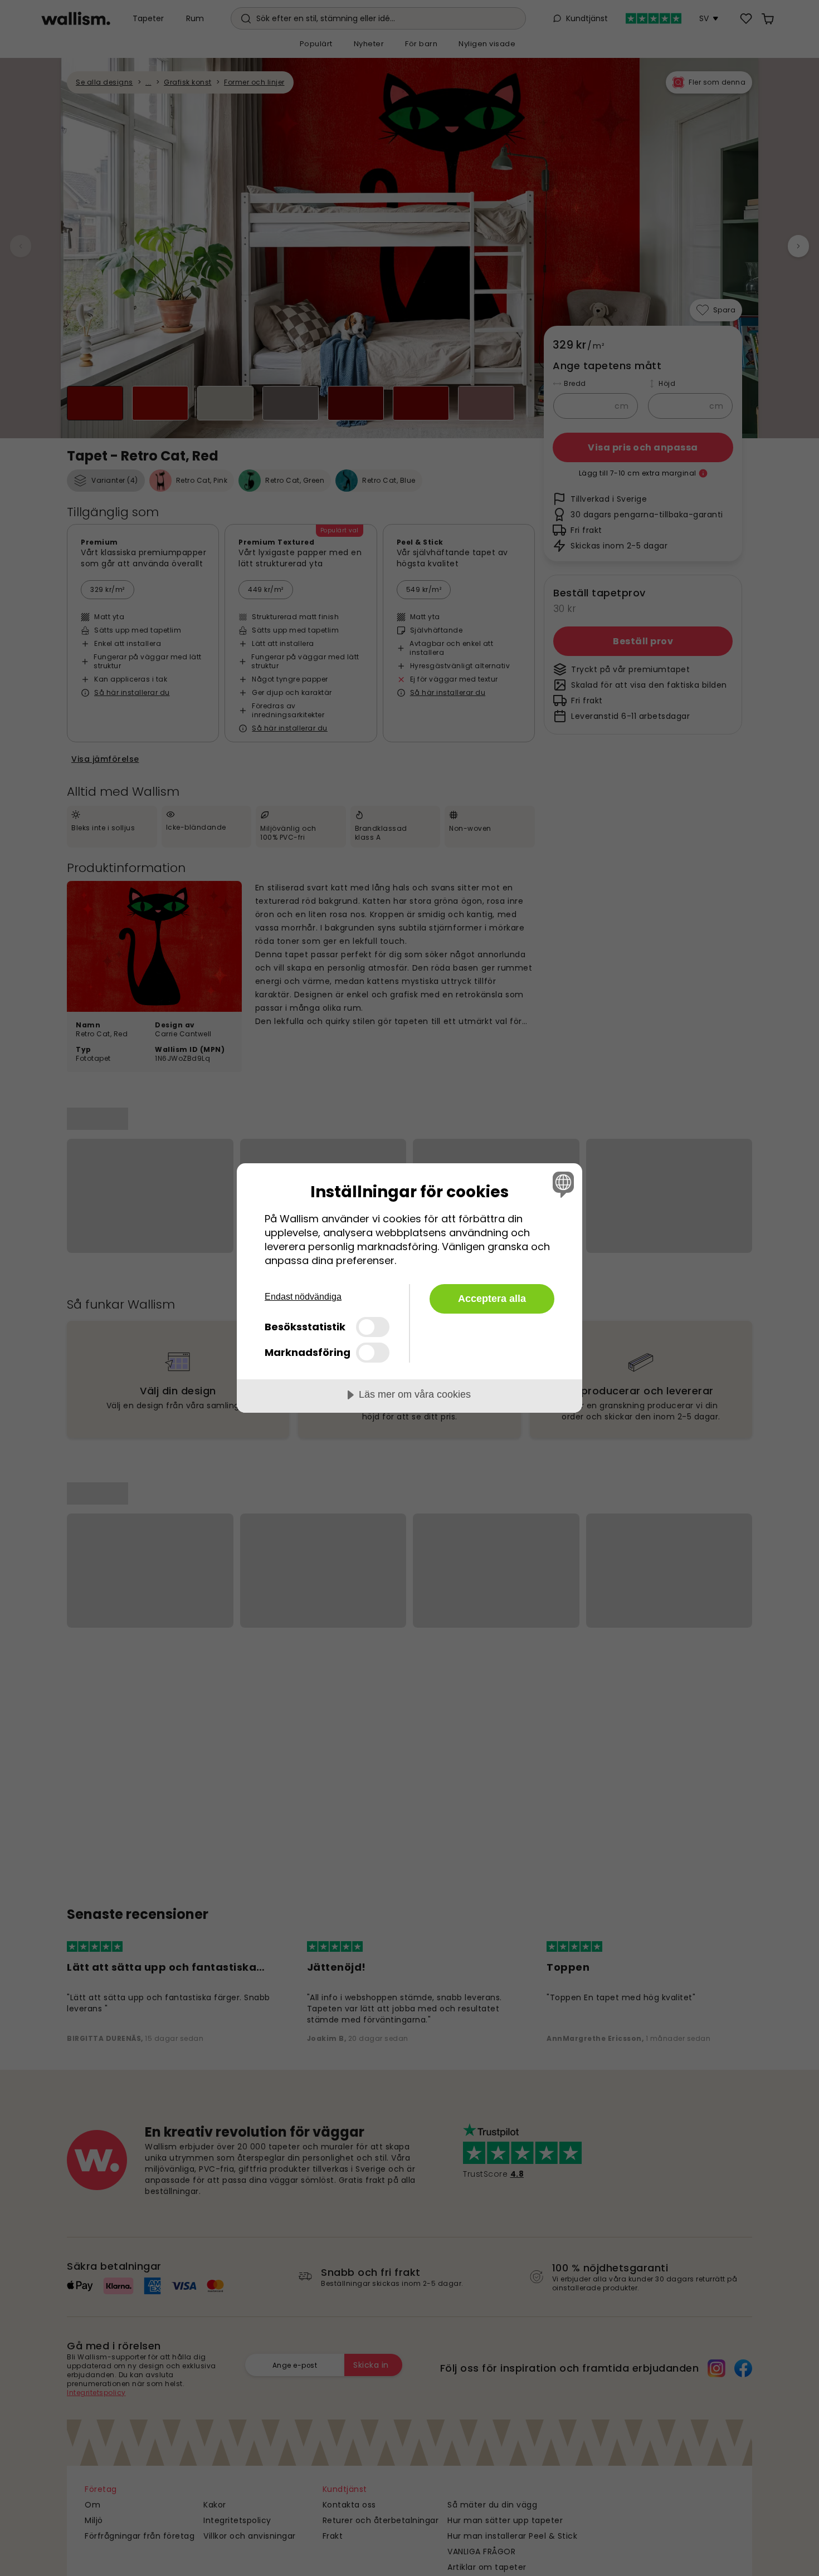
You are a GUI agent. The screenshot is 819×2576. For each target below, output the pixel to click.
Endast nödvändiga (303, 1297)
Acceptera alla (492, 1299)
